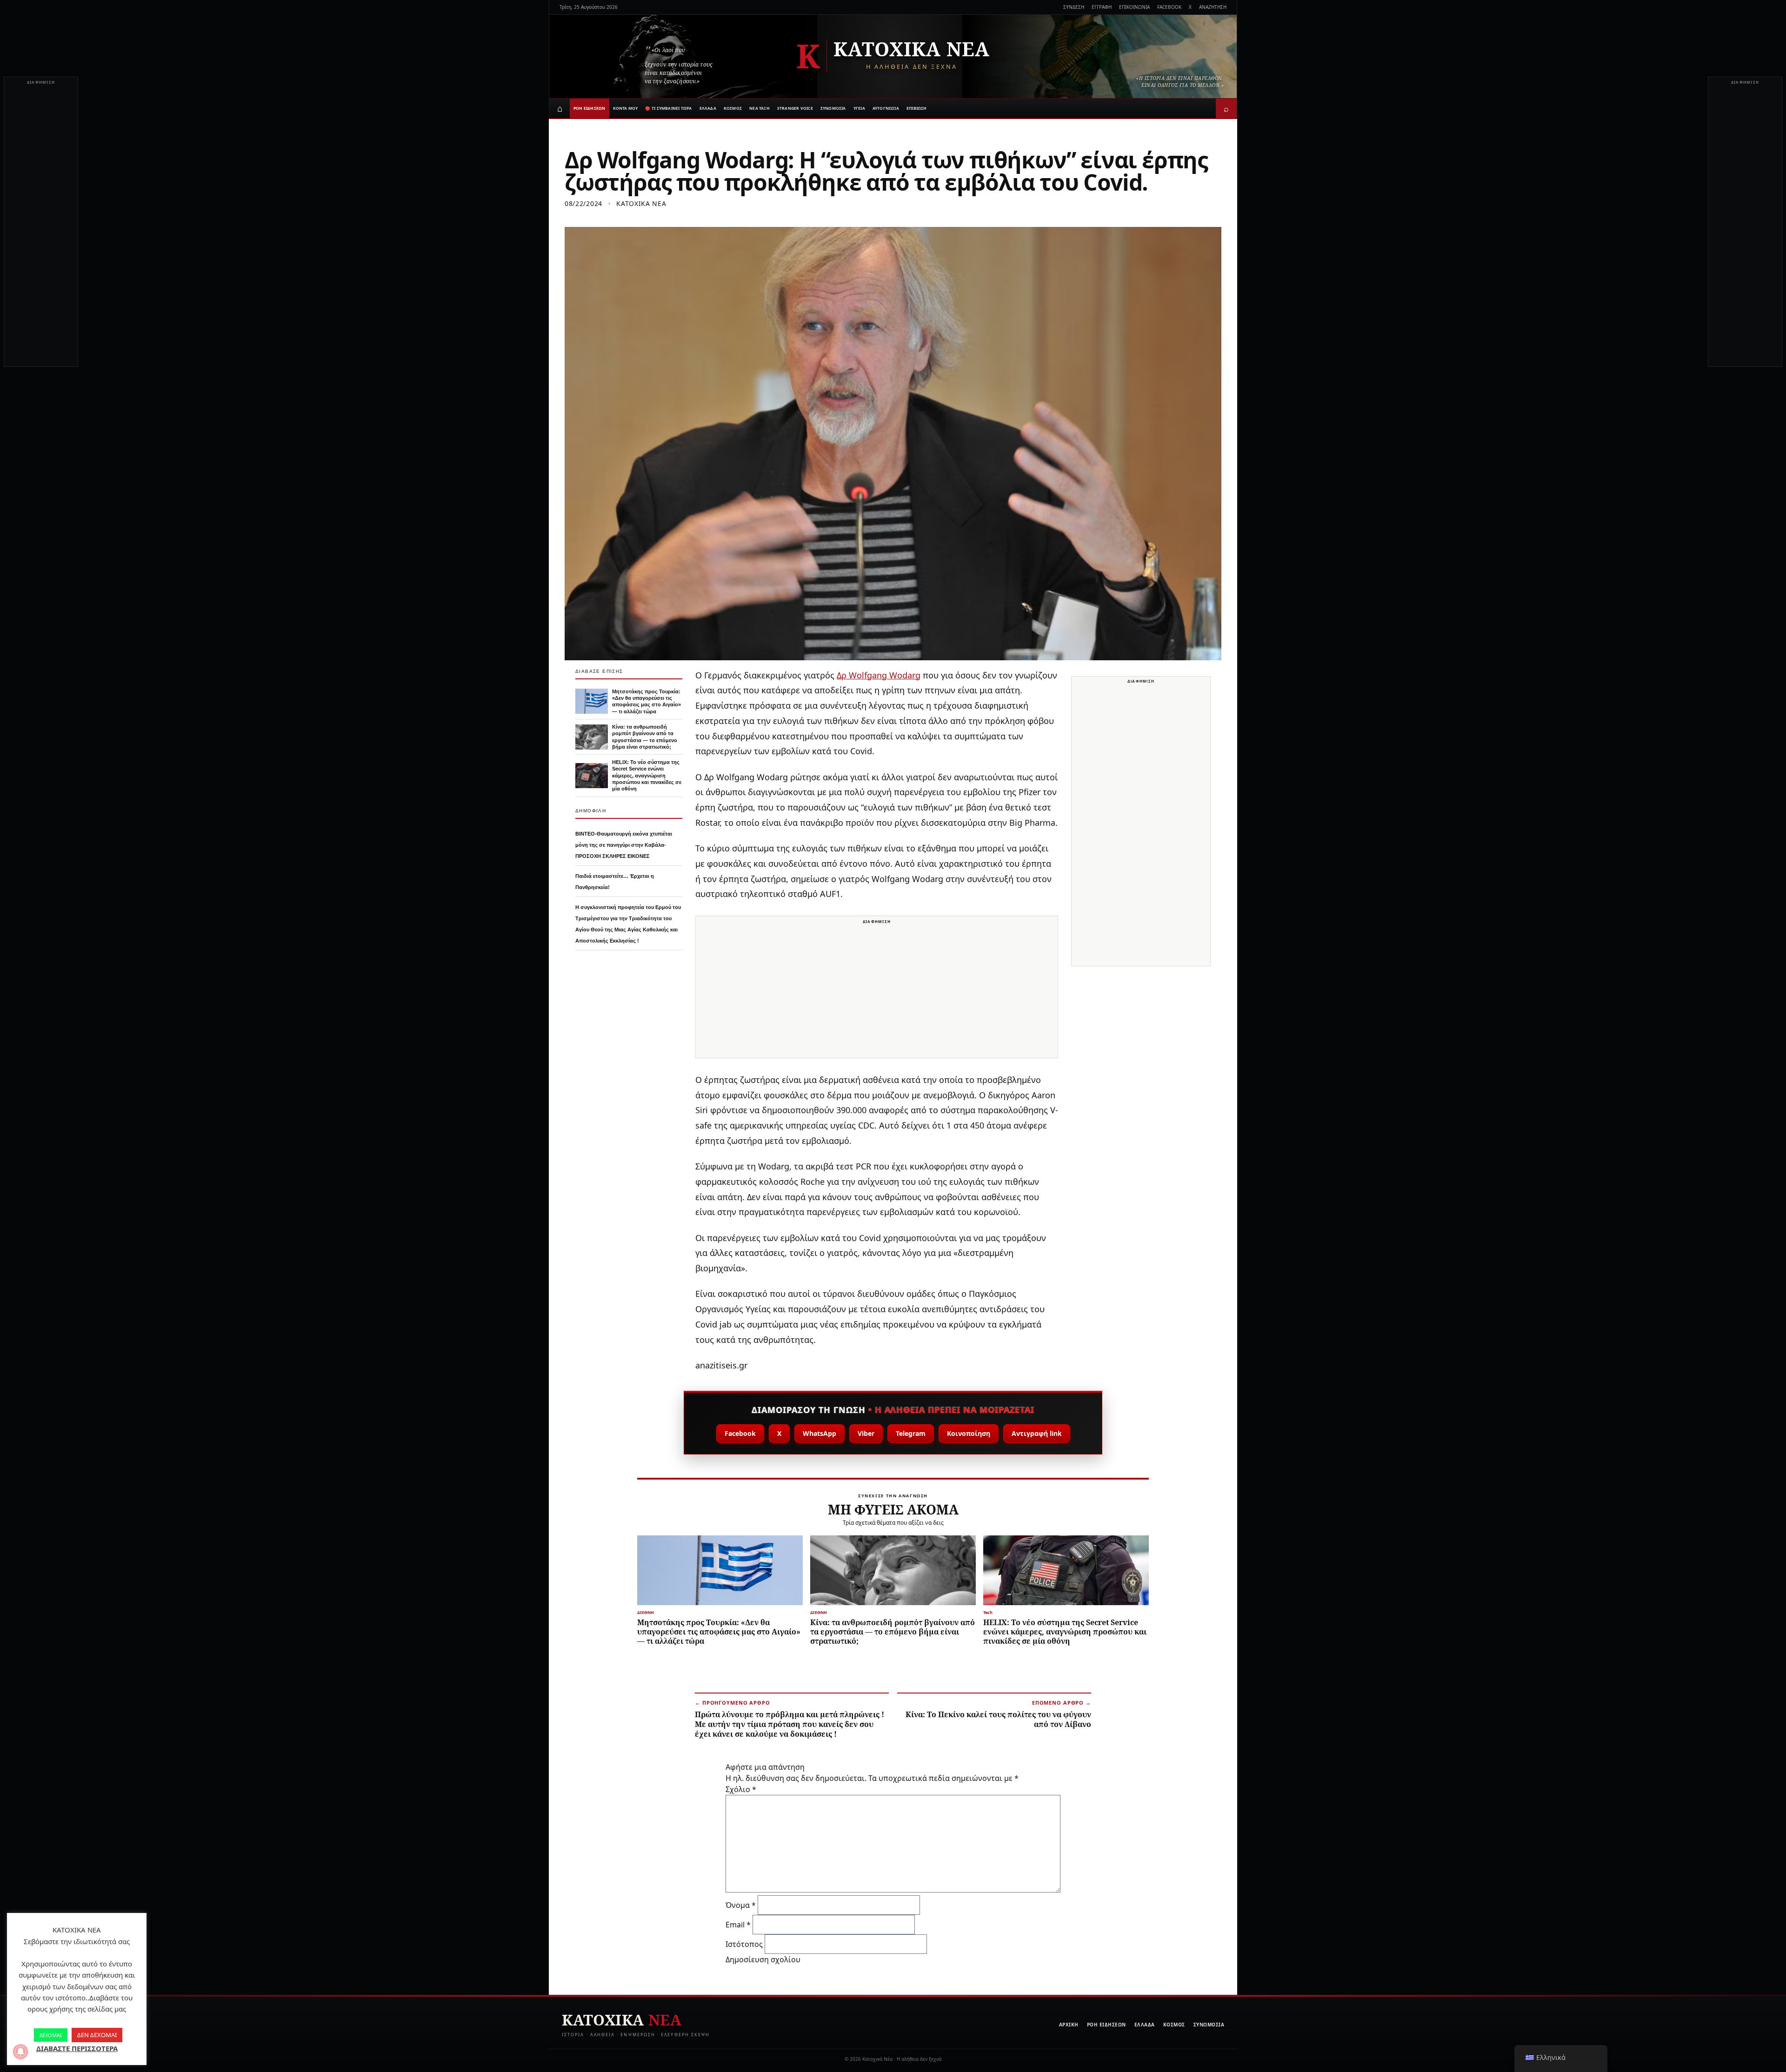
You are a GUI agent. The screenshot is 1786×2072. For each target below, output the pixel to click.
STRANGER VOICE (795, 108)
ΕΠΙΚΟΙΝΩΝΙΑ (1134, 7)
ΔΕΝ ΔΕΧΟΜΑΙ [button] (97, 2035)
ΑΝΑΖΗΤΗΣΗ (1213, 7)
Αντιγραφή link (1037, 1433)
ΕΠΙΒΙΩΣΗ (917, 108)
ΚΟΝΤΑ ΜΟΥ (626, 108)
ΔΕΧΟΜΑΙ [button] (51, 2035)
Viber (866, 1433)
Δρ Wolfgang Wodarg (879, 675)
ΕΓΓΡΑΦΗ (1102, 7)
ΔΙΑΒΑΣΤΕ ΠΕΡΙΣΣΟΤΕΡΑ (77, 2048)
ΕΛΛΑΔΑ (708, 108)
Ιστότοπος (744, 1944)
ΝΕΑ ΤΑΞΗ (760, 108)
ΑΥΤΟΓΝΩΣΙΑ (886, 108)
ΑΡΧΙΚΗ (1069, 2025)
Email (738, 1925)
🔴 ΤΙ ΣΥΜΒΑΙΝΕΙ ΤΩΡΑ (668, 108)
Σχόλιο (741, 1789)
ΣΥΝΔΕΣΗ (1074, 7)
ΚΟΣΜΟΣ (733, 108)
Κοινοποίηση (969, 1433)
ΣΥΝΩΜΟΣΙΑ (833, 108)
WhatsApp (820, 1433)
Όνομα (741, 1905)
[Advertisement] (41, 227)
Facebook (740, 1433)
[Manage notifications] (20, 2052)
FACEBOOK (1169, 7)
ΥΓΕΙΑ (859, 108)
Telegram (911, 1433)
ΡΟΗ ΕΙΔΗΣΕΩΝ (590, 108)
